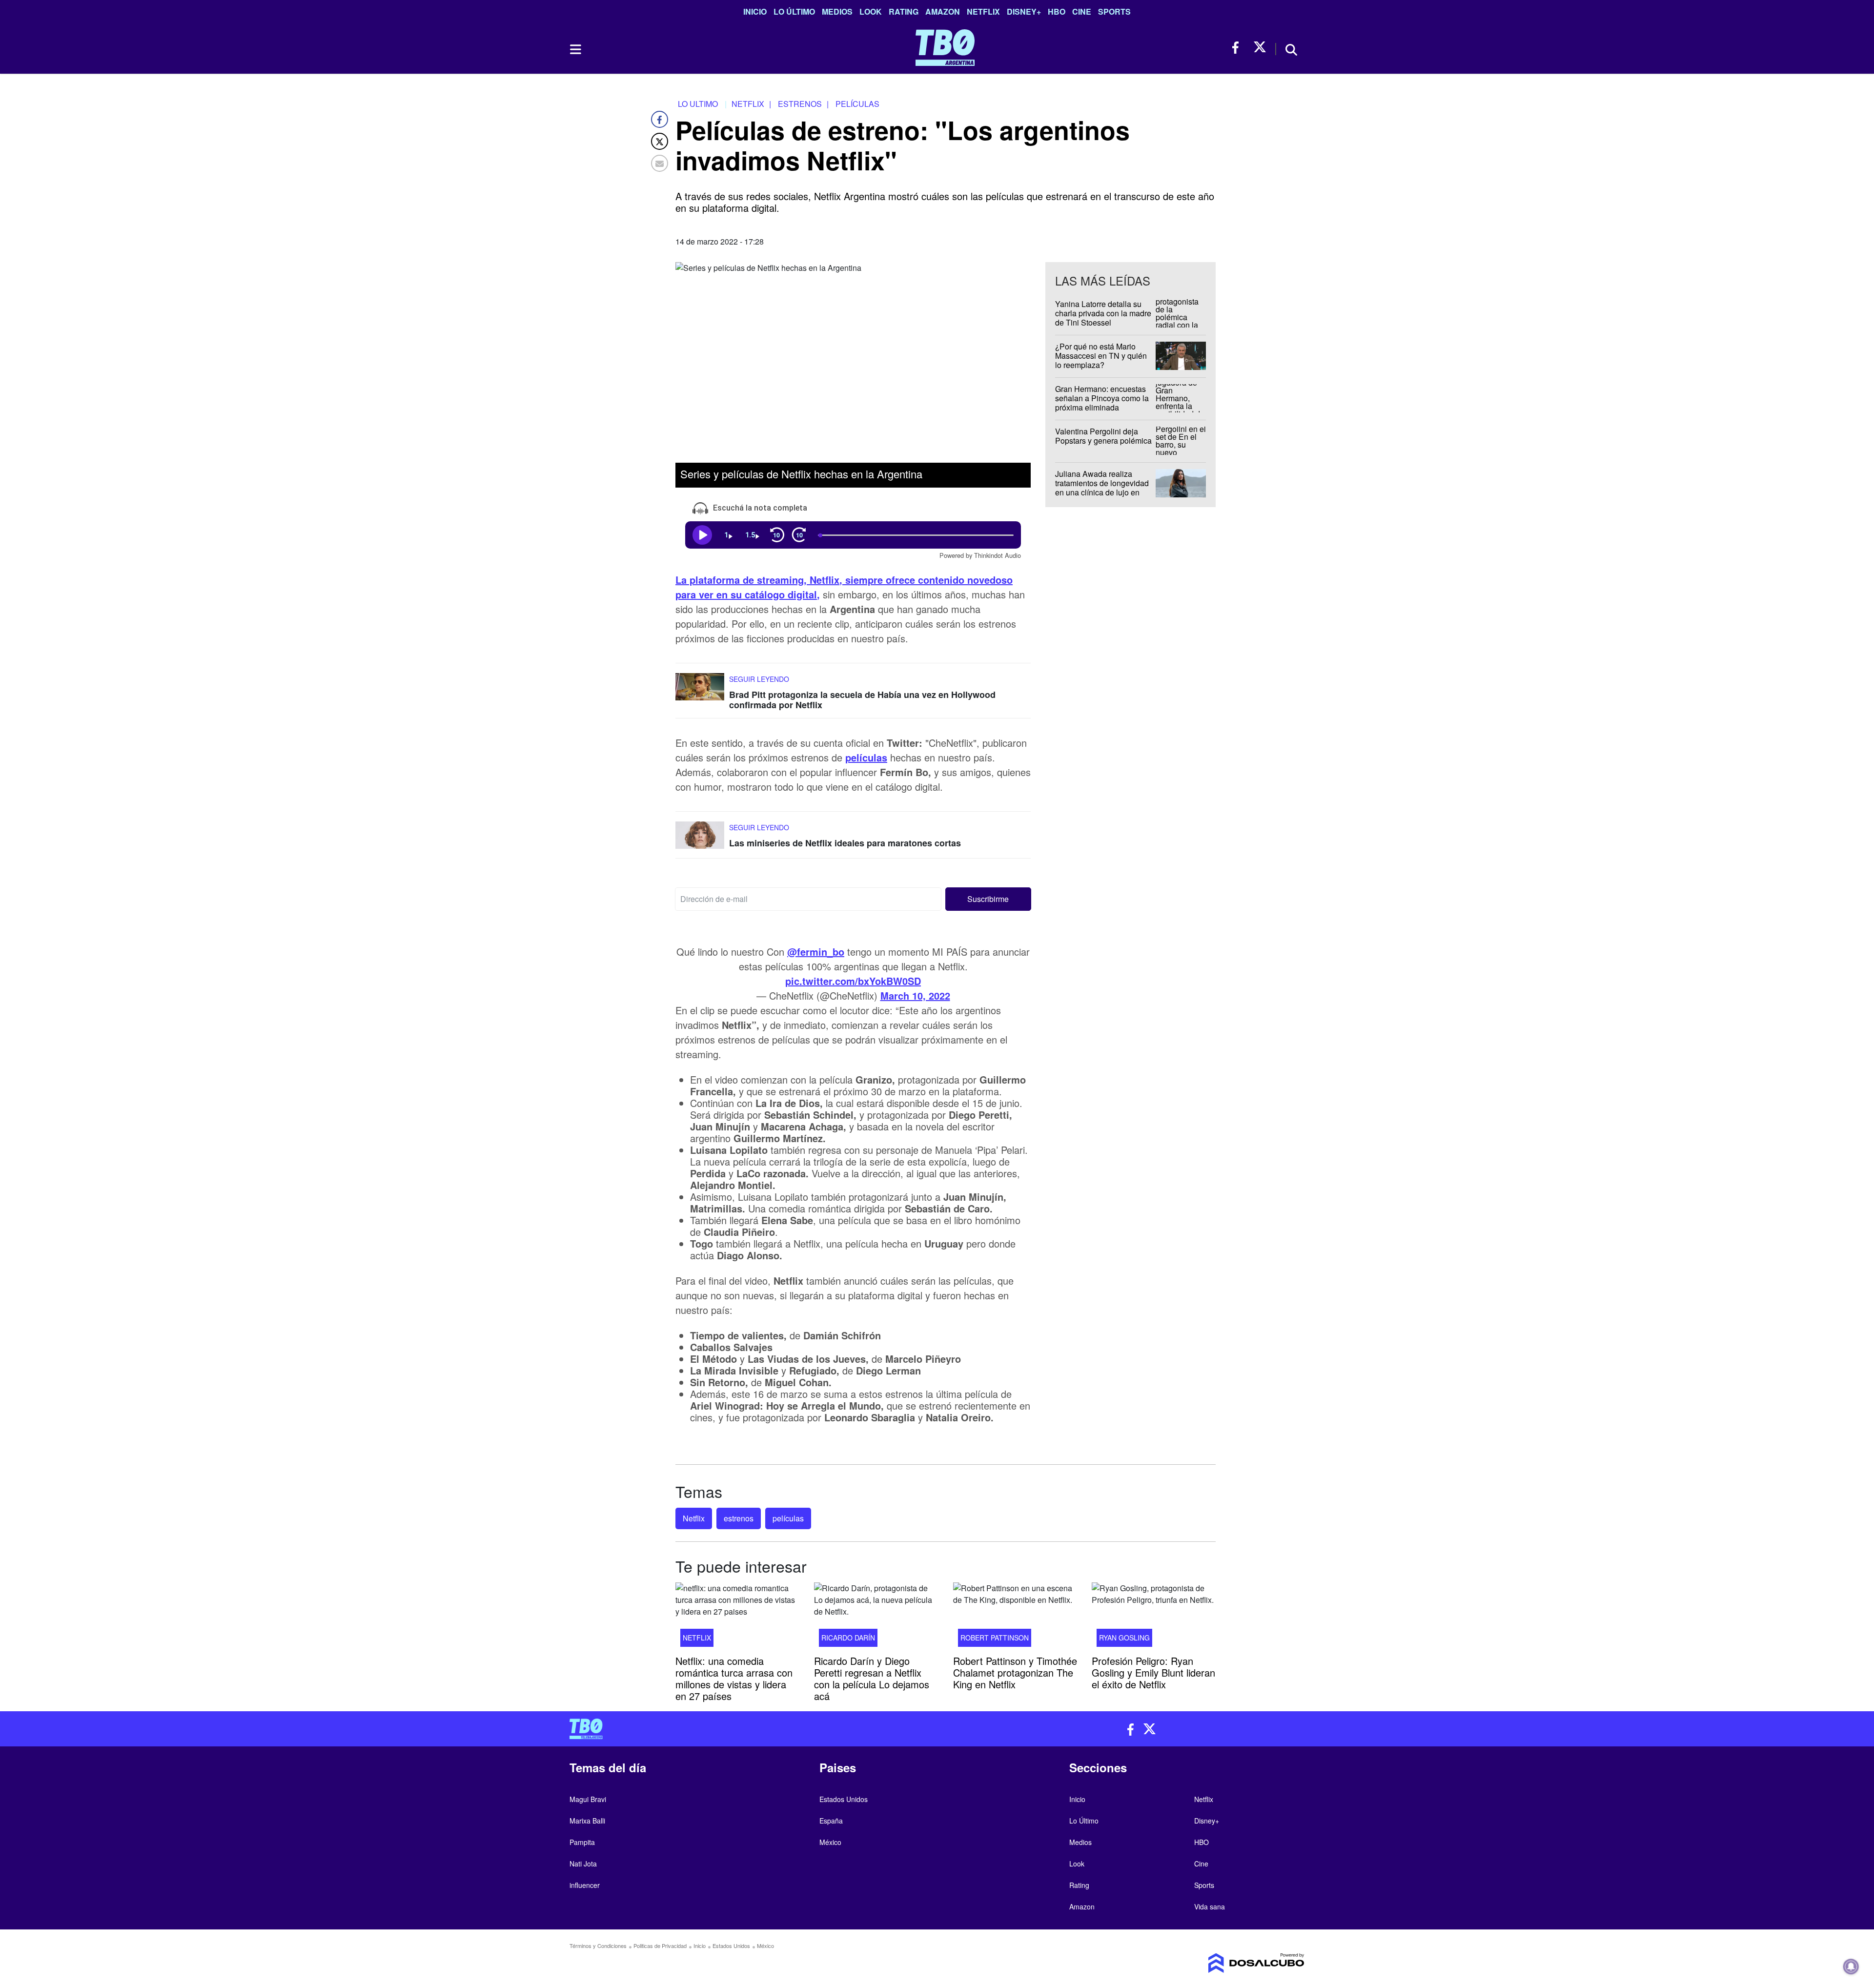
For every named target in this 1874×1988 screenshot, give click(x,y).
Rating (904, 11)
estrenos (739, 1518)
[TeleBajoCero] (750, 1729)
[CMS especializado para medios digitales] (1218, 1963)
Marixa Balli (587, 1821)
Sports (1114, 11)
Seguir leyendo (759, 678)
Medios (837, 11)
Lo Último (794, 11)
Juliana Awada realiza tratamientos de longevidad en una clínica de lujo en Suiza (1102, 488)
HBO (1057, 11)
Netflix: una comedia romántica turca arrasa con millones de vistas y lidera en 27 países (734, 1678)
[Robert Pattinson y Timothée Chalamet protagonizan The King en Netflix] (1015, 1618)
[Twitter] (660, 141)
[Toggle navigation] (575, 49)
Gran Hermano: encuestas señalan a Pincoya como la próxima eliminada (1102, 398)
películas (866, 757)
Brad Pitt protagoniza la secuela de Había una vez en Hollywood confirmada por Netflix (862, 699)
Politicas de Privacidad (660, 1946)
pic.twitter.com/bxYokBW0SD (853, 981)
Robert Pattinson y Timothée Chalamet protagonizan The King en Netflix (1015, 1672)
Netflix (983, 11)
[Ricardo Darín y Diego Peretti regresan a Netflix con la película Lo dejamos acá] (876, 1618)
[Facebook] (660, 119)
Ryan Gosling (1124, 1637)
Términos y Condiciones (598, 1946)
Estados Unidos (844, 1799)
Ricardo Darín (848, 1637)
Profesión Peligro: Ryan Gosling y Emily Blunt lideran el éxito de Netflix (1153, 1672)
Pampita (582, 1842)
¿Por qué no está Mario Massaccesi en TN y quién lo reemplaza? (1101, 356)
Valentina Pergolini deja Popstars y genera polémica (1103, 436)
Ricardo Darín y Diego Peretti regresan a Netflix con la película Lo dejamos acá (872, 1678)
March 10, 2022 (915, 995)
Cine (1082, 11)
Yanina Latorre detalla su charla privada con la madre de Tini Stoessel (1103, 313)
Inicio (755, 11)
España (831, 1821)
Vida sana (1210, 1906)
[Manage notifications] (1851, 1967)
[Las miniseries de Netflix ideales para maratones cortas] (700, 840)
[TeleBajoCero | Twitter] (1260, 48)
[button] (988, 899)
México (830, 1842)
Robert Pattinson (995, 1637)
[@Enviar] (660, 163)
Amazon (943, 11)
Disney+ (1024, 11)
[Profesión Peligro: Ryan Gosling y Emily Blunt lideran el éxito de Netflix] (1154, 1618)
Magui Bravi (588, 1799)
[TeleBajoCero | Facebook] (1238, 48)
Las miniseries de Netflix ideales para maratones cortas (845, 843)
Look (871, 11)
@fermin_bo (816, 952)
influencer (585, 1885)
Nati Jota (583, 1864)
